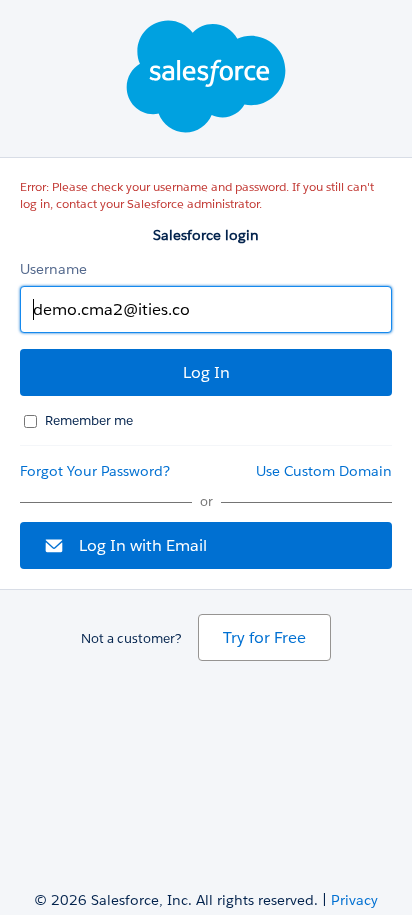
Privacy (354, 900)
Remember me (89, 420)
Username (53, 269)
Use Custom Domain (324, 471)
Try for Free (264, 637)
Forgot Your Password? (95, 471)
